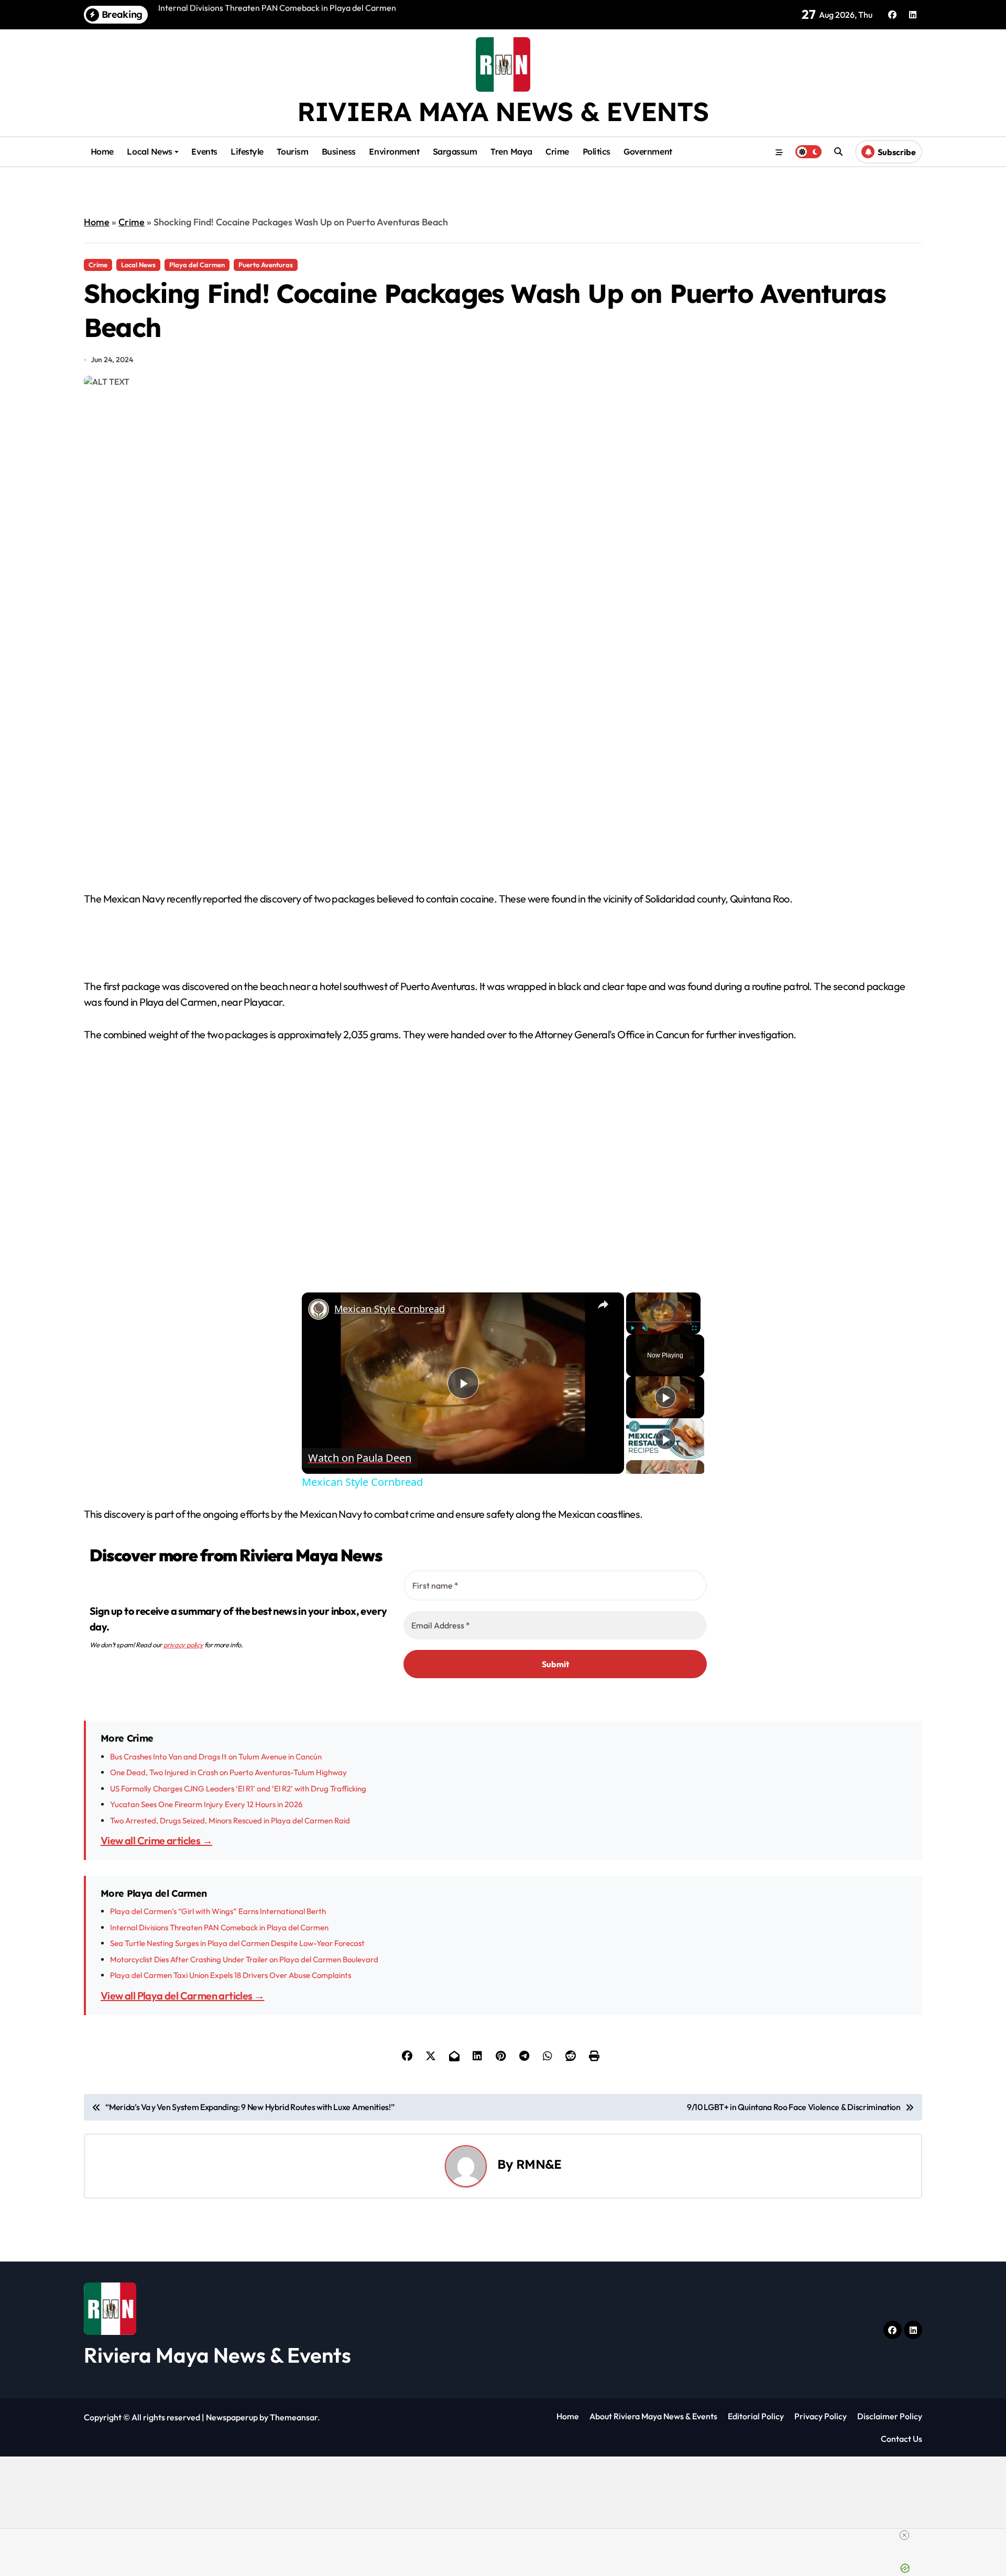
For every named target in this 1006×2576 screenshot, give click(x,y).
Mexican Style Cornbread (390, 1309)
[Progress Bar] (663, 1321)
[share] (603, 1304)
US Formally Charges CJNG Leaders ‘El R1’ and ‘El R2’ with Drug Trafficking (238, 1789)
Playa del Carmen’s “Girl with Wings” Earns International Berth (218, 1911)
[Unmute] (645, 1328)
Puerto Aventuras (266, 265)
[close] (904, 2535)
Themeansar (294, 2417)
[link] (319, 1309)
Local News (149, 151)
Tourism (292, 151)
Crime (557, 151)
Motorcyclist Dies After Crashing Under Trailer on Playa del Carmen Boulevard (244, 1959)
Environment (394, 151)
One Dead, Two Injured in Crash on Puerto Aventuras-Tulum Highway (228, 1772)
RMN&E (539, 2164)
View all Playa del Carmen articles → (182, 1996)
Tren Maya (511, 151)
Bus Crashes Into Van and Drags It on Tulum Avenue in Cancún (216, 1757)
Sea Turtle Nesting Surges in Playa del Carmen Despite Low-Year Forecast (237, 1943)
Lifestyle (247, 151)
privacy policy (183, 1645)
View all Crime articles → (156, 1840)
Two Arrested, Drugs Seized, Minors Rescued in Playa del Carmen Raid (230, 1820)
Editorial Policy (756, 2416)
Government (648, 151)
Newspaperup (232, 2417)
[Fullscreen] (694, 1328)
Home (102, 151)
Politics (597, 151)
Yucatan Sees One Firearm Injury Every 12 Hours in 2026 (206, 1804)
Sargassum (455, 151)
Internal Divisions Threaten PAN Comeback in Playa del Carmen (219, 1927)
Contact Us (901, 2439)
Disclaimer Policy (890, 2416)
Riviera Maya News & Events (503, 111)
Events (204, 151)
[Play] (632, 1328)
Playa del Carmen (197, 265)
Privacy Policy (821, 2416)
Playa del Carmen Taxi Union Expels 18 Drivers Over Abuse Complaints (231, 1975)
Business (339, 151)
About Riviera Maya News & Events (653, 2416)
